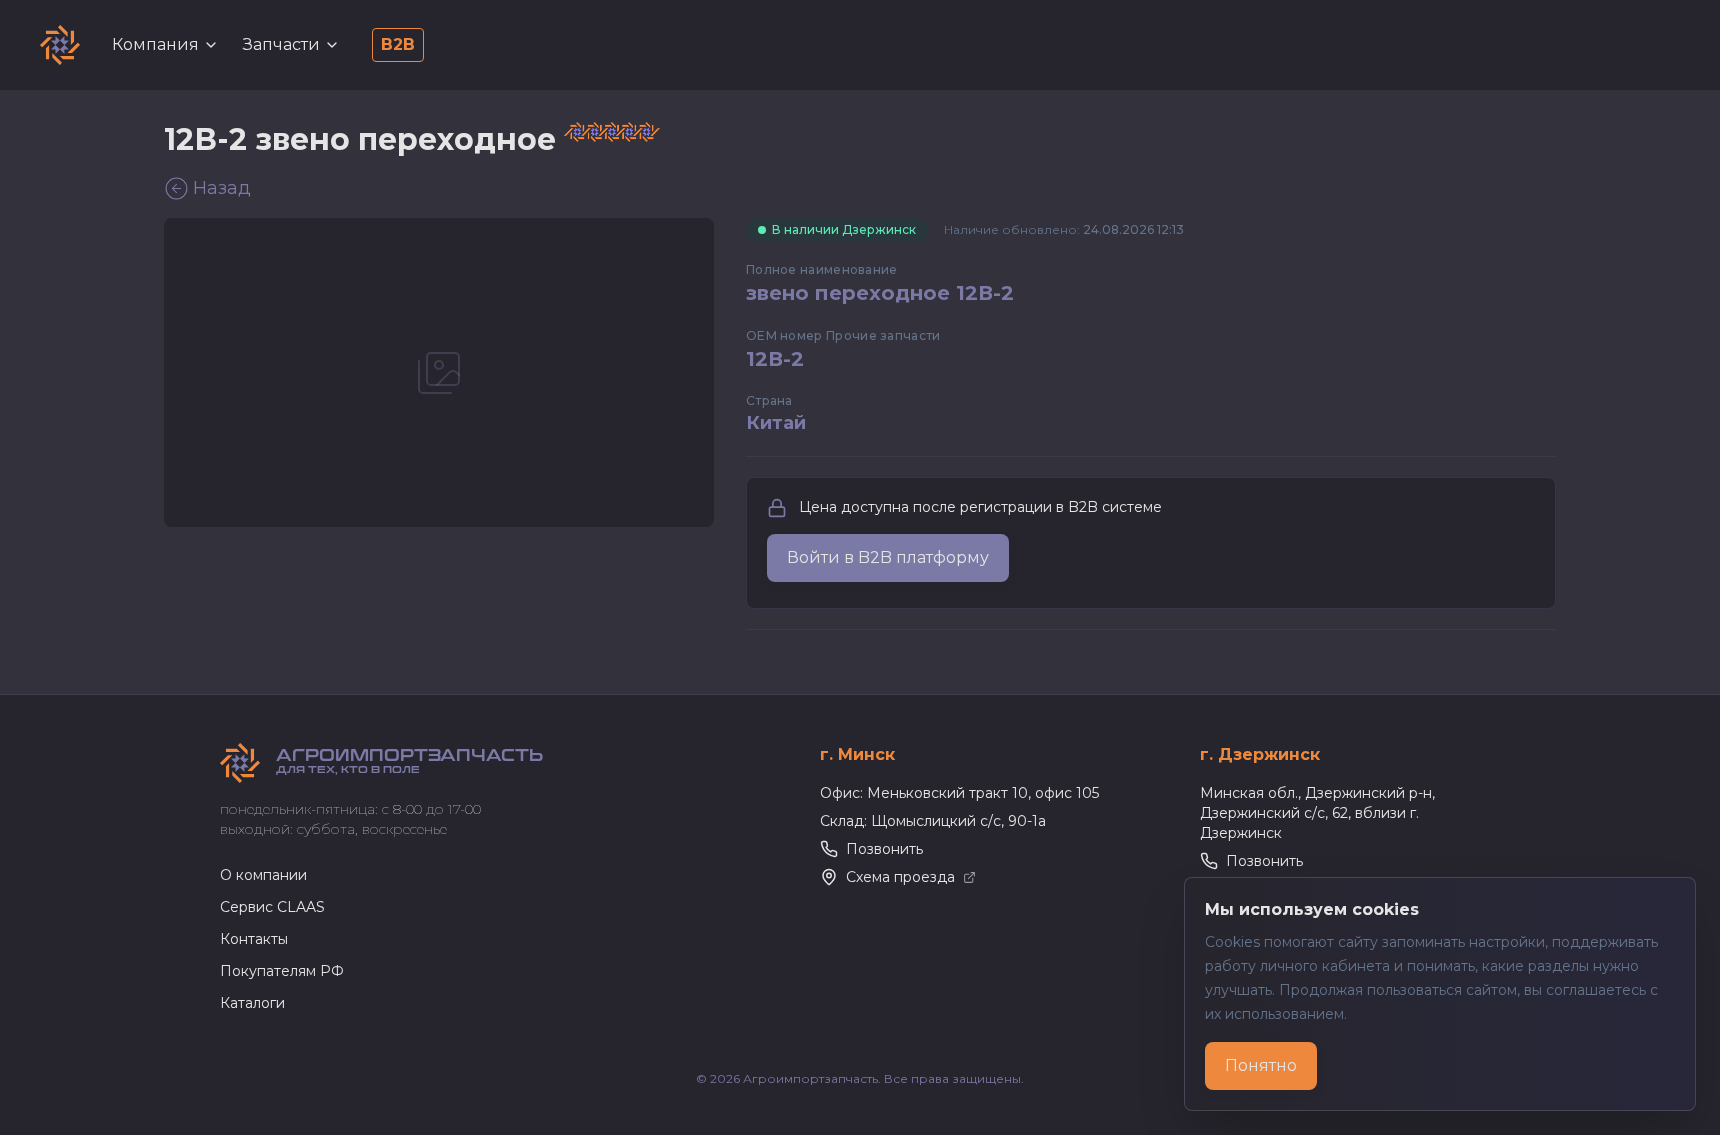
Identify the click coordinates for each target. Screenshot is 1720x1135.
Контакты (254, 939)
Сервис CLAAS (272, 907)
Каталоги (252, 1003)
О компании (263, 875)
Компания (155, 44)
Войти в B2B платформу (888, 557)
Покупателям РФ (282, 971)
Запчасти (281, 44)
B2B (398, 44)
